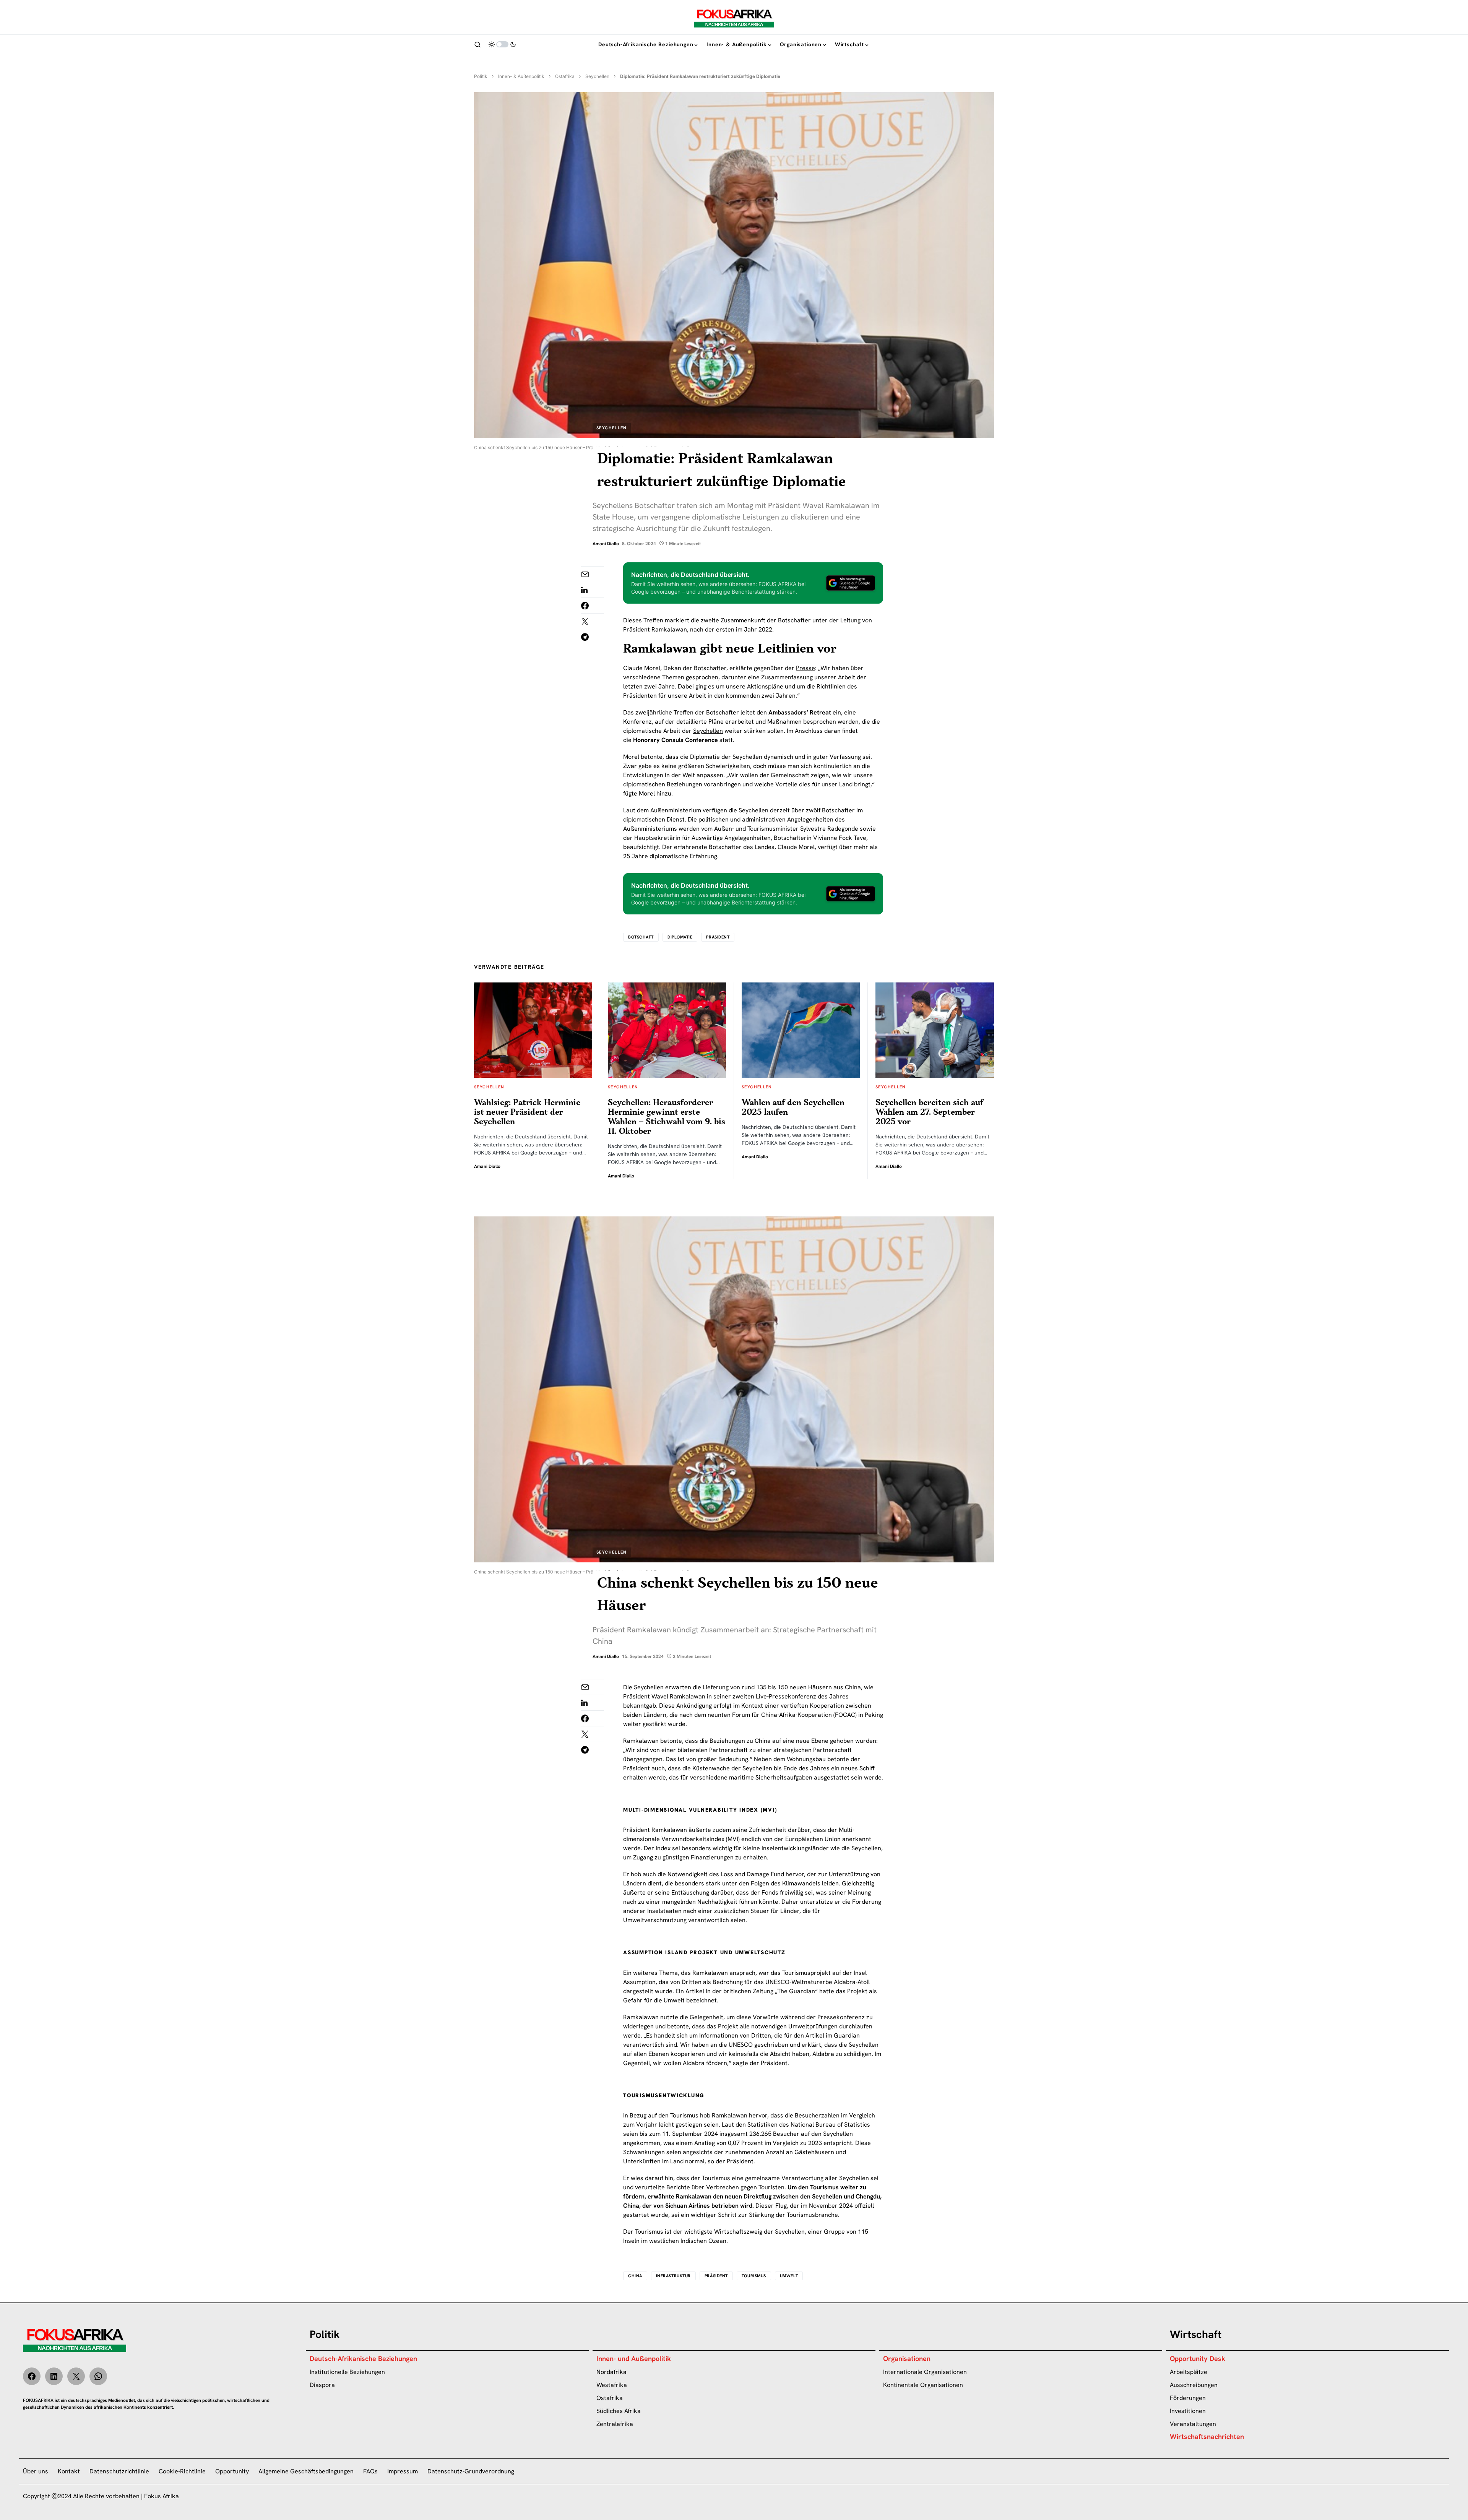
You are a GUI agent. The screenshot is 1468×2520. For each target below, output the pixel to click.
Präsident (718, 937)
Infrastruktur (673, 2276)
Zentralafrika (615, 2424)
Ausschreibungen (1194, 2385)
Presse (805, 668)
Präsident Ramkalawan (655, 629)
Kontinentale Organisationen (923, 2385)
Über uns (36, 2471)
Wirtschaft (1196, 2334)
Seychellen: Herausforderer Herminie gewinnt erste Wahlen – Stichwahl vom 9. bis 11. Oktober (667, 1117)
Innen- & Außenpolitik (521, 76)
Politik (481, 76)
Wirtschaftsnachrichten (1207, 2436)
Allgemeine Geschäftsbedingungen (306, 2471)
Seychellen (597, 76)
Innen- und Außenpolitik (634, 2358)
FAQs (370, 2471)
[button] (477, 44)
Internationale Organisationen (925, 2372)
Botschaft (641, 937)
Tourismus (754, 2276)
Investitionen (1188, 2411)
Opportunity (232, 2471)
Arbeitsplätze (1189, 2372)
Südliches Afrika (619, 2411)
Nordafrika (611, 2372)
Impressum (403, 2471)
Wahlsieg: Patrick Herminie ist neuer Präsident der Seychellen (527, 1112)
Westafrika (612, 2385)
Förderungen (1188, 2398)
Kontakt (69, 2471)
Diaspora (322, 2385)
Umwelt (789, 2276)
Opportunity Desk (1198, 2358)
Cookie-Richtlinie (182, 2471)
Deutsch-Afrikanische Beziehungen (363, 2358)
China (635, 2276)
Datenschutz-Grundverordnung (471, 2471)
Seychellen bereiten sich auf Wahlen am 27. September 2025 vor (929, 1112)
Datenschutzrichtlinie (119, 2471)
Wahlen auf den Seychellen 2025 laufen (793, 1107)
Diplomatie (680, 937)
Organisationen (907, 2358)
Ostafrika (565, 76)
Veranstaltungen (1193, 2424)
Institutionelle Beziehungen (347, 2372)
